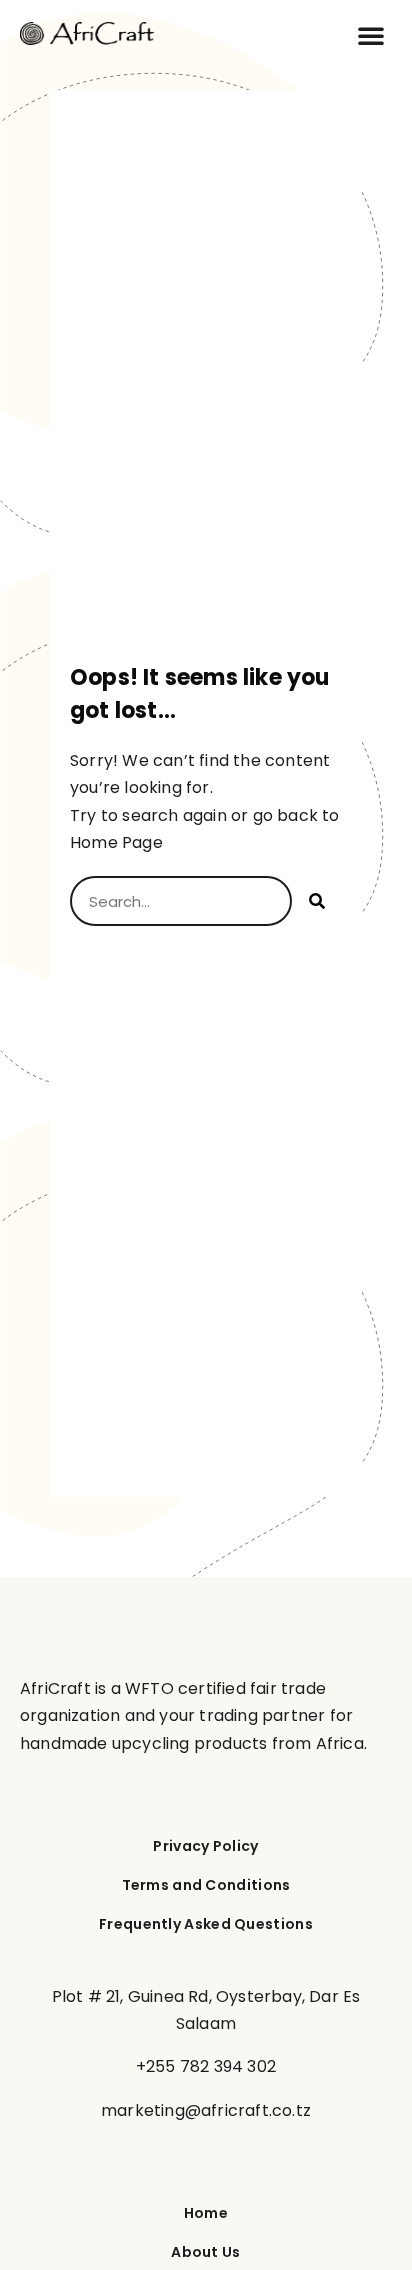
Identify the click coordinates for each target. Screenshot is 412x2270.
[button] (371, 35)
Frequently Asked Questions (206, 1924)
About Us (205, 2252)
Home (206, 2213)
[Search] (317, 901)
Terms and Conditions (206, 1885)
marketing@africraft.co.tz (206, 2110)
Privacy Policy (205, 1846)
